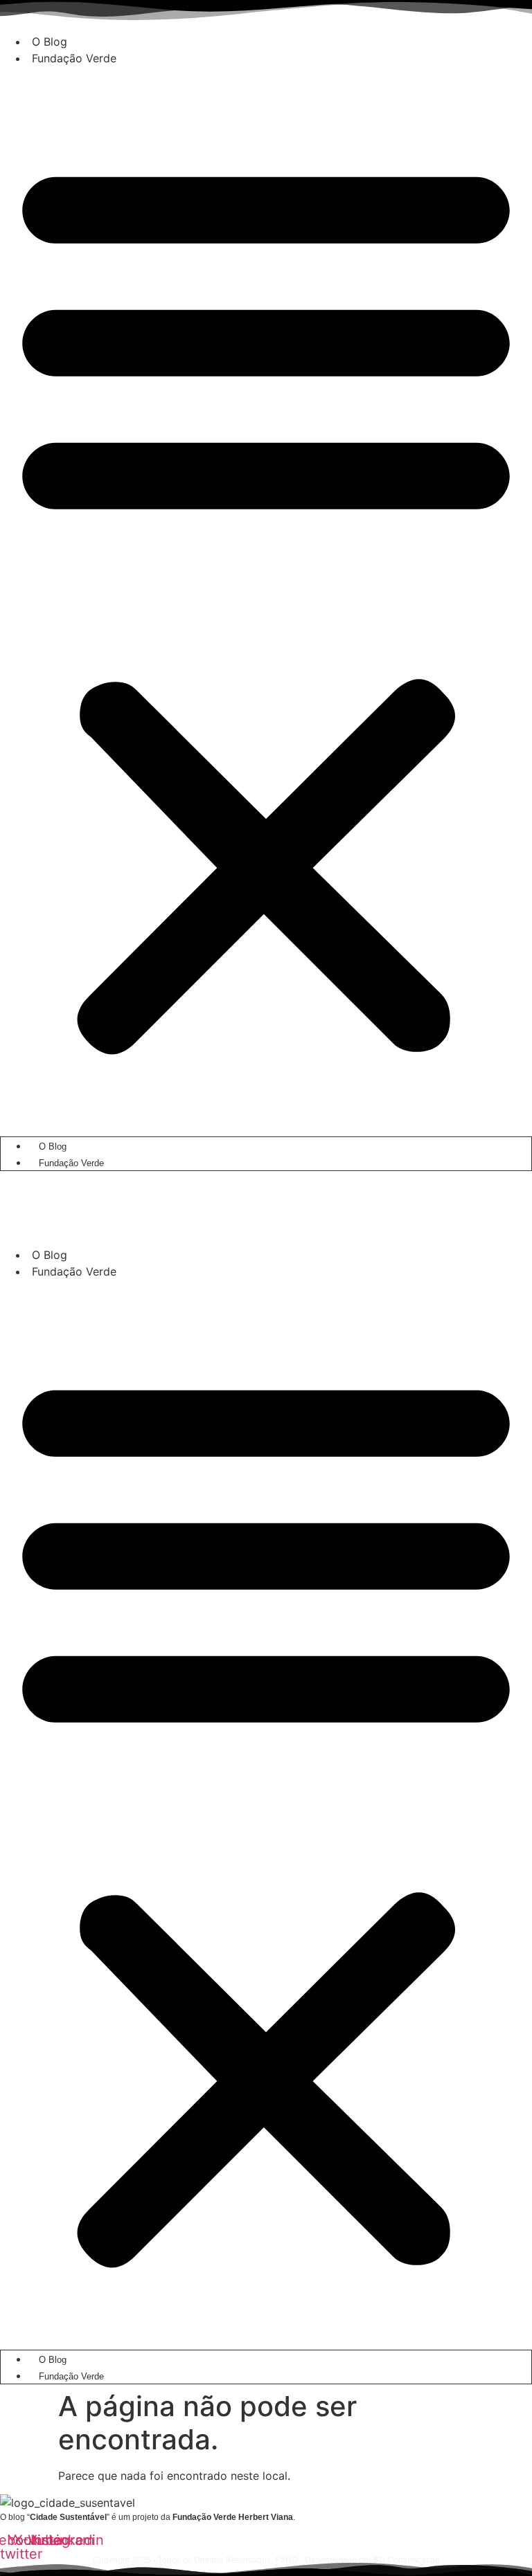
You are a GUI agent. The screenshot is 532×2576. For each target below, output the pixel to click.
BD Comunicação (406, 2560)
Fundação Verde (74, 58)
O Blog (50, 42)
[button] (266, 602)
